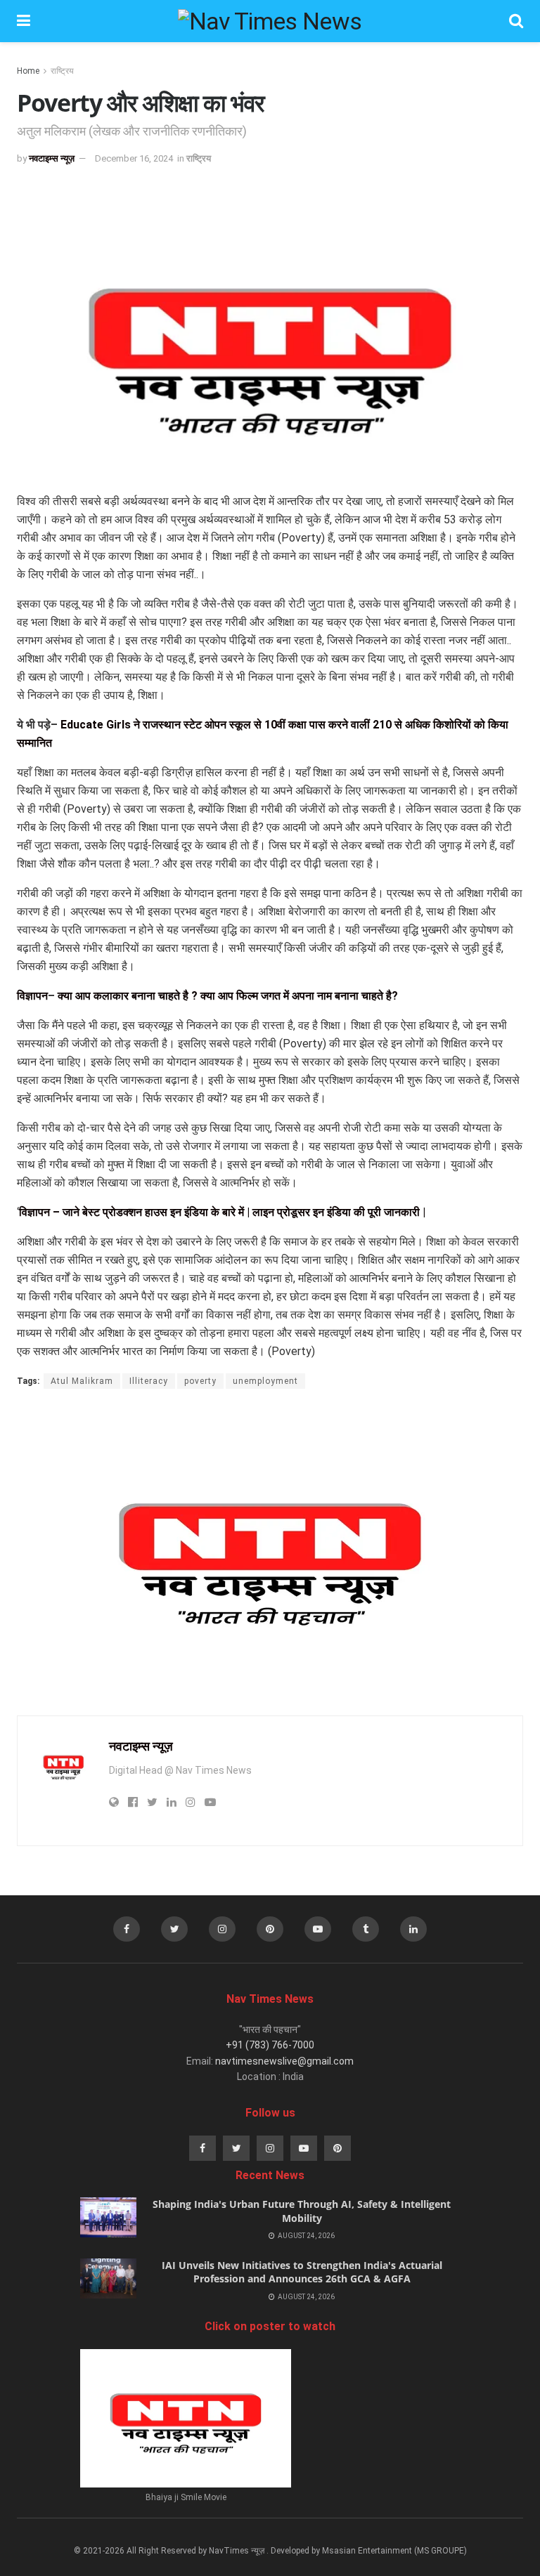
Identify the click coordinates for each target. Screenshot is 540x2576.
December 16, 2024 (134, 158)
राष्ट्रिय (62, 71)
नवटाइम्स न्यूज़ (52, 158)
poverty (200, 1381)
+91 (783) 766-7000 (270, 2045)
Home (28, 71)
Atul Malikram (82, 1381)
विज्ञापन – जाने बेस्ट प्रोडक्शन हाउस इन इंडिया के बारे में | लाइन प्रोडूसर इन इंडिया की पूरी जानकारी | (222, 1212)
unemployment (265, 1381)
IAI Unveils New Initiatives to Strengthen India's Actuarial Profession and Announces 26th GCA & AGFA (302, 2272)
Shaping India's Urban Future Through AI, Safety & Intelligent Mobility (302, 2211)
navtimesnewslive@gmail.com (284, 2061)
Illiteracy (149, 1381)
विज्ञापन (32, 996)
